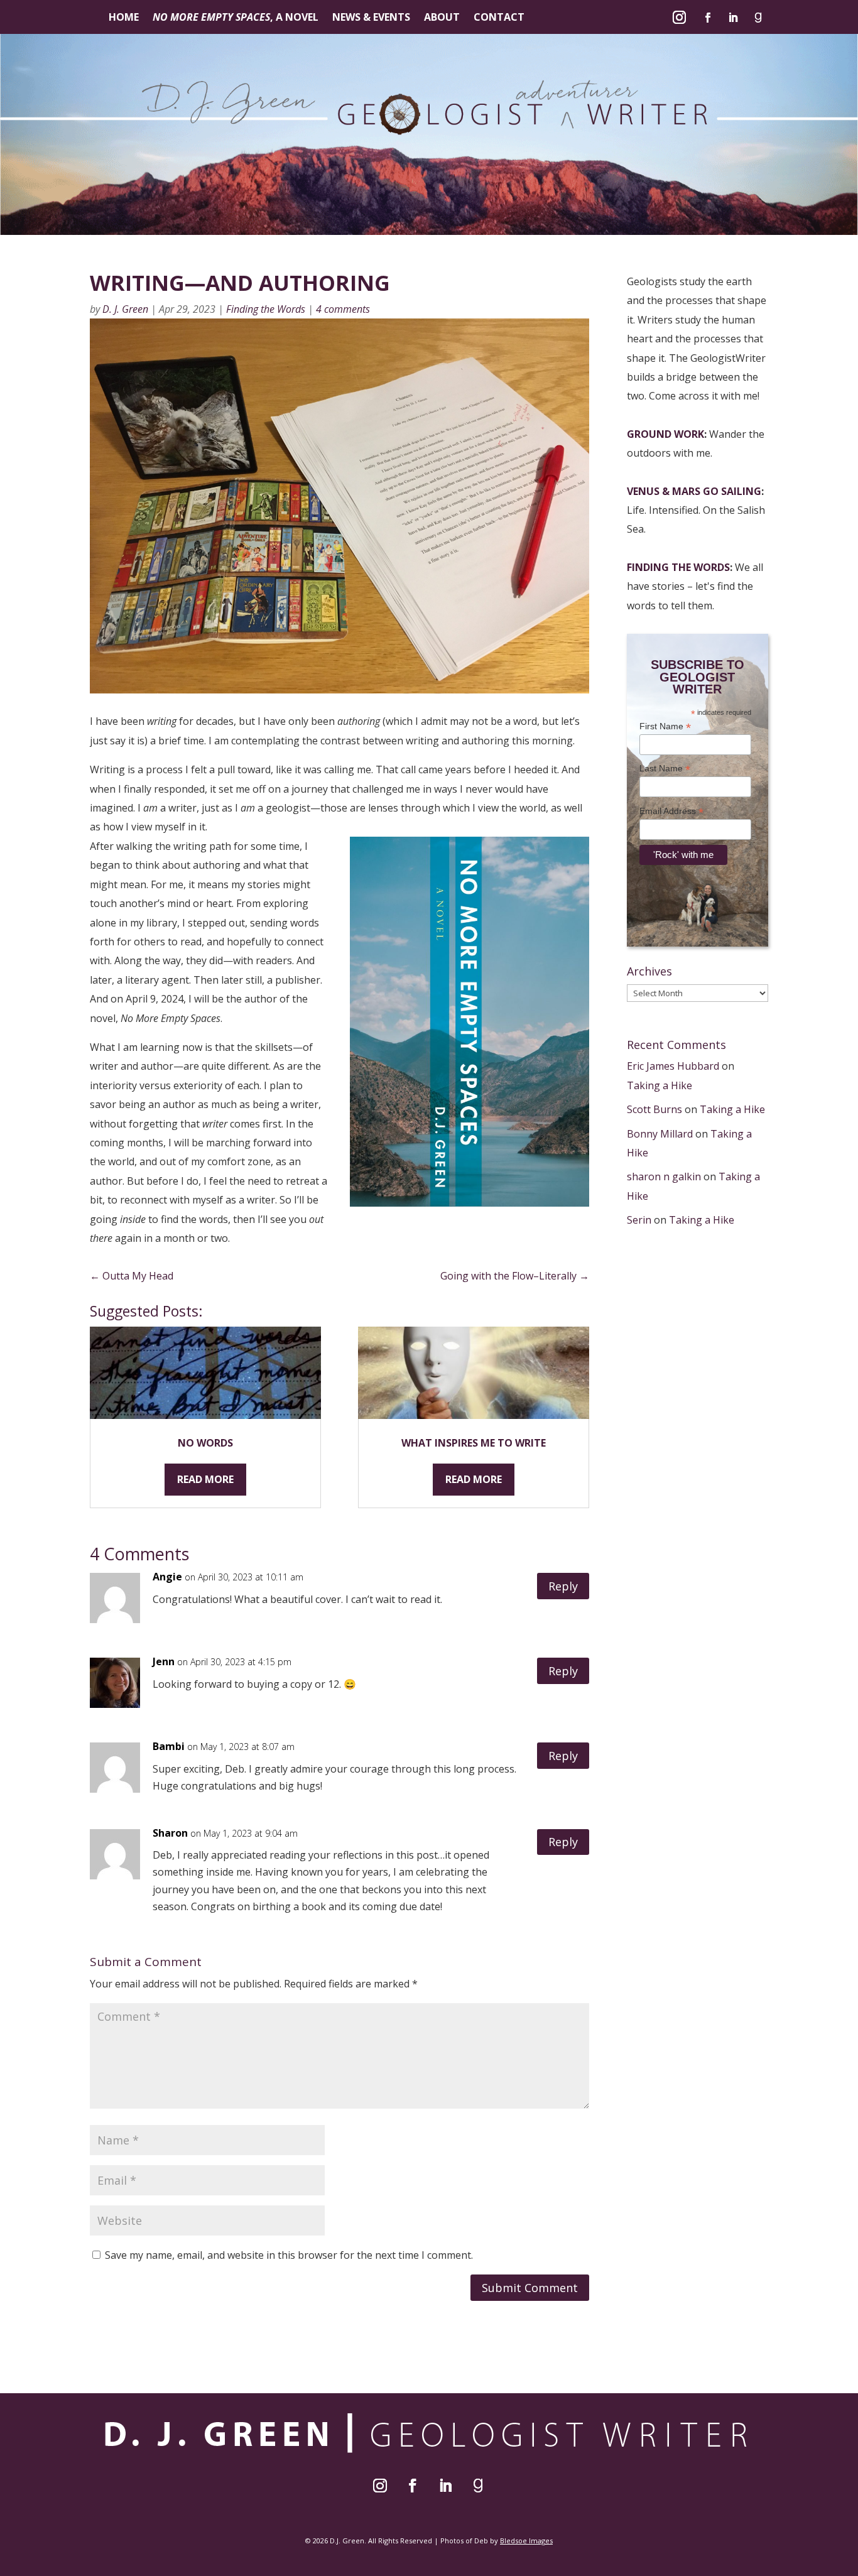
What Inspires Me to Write (474, 1443)
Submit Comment (530, 2288)
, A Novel (236, 18)
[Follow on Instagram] (680, 18)
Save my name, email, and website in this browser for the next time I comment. (289, 2255)
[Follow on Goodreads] (758, 18)
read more (205, 1479)
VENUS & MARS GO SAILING (694, 491)
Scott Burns (654, 1109)
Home (124, 18)
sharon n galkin (664, 1177)
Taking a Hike (660, 1085)
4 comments (343, 309)
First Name (665, 726)
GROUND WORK (665, 434)
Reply (563, 1586)
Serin (639, 1220)
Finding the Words (266, 309)
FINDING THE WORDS (678, 567)
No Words (205, 1443)
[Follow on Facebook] (708, 18)
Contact (499, 18)
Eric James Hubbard (673, 1066)
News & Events (371, 18)
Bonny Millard (660, 1134)
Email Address (671, 811)
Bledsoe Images (526, 2541)
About (442, 18)
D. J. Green (125, 309)
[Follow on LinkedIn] (733, 18)
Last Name (665, 769)
